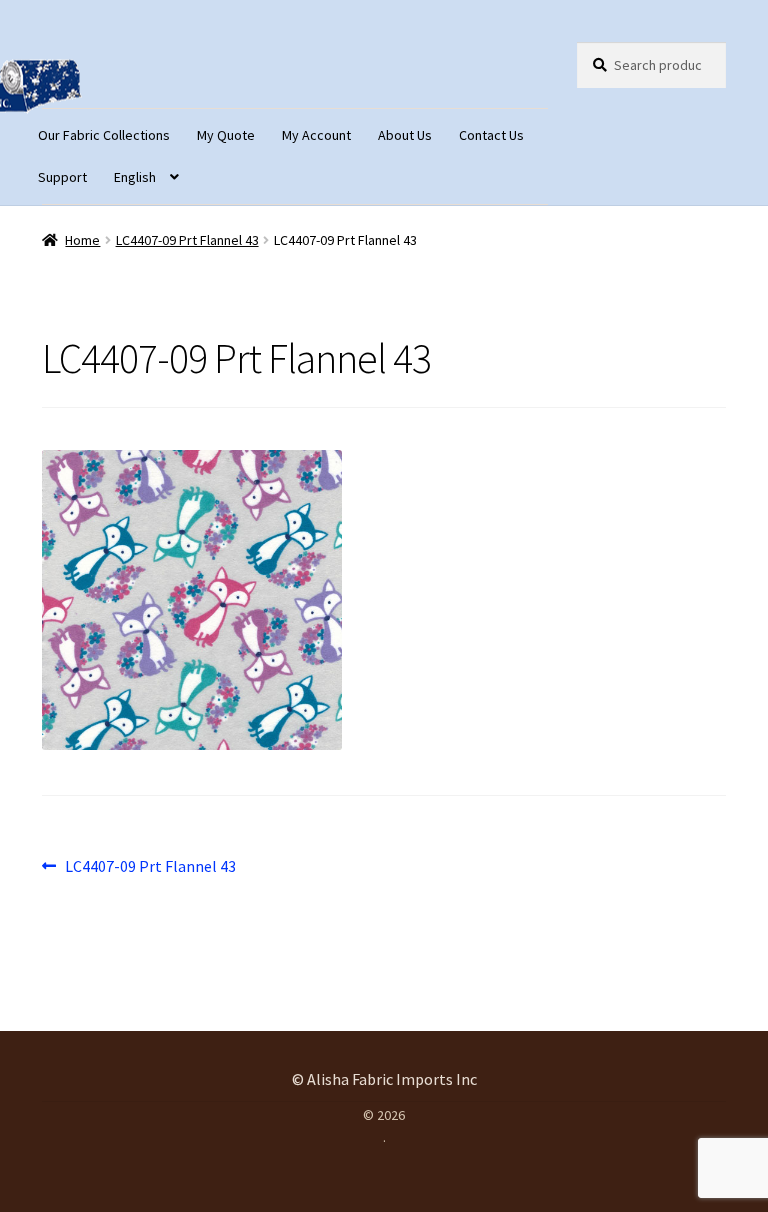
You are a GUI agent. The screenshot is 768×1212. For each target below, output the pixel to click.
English (135, 177)
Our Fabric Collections (104, 135)
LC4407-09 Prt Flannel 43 (187, 240)
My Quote (226, 135)
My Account (316, 135)
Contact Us (491, 135)
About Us (405, 135)
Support (62, 177)
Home (82, 240)
